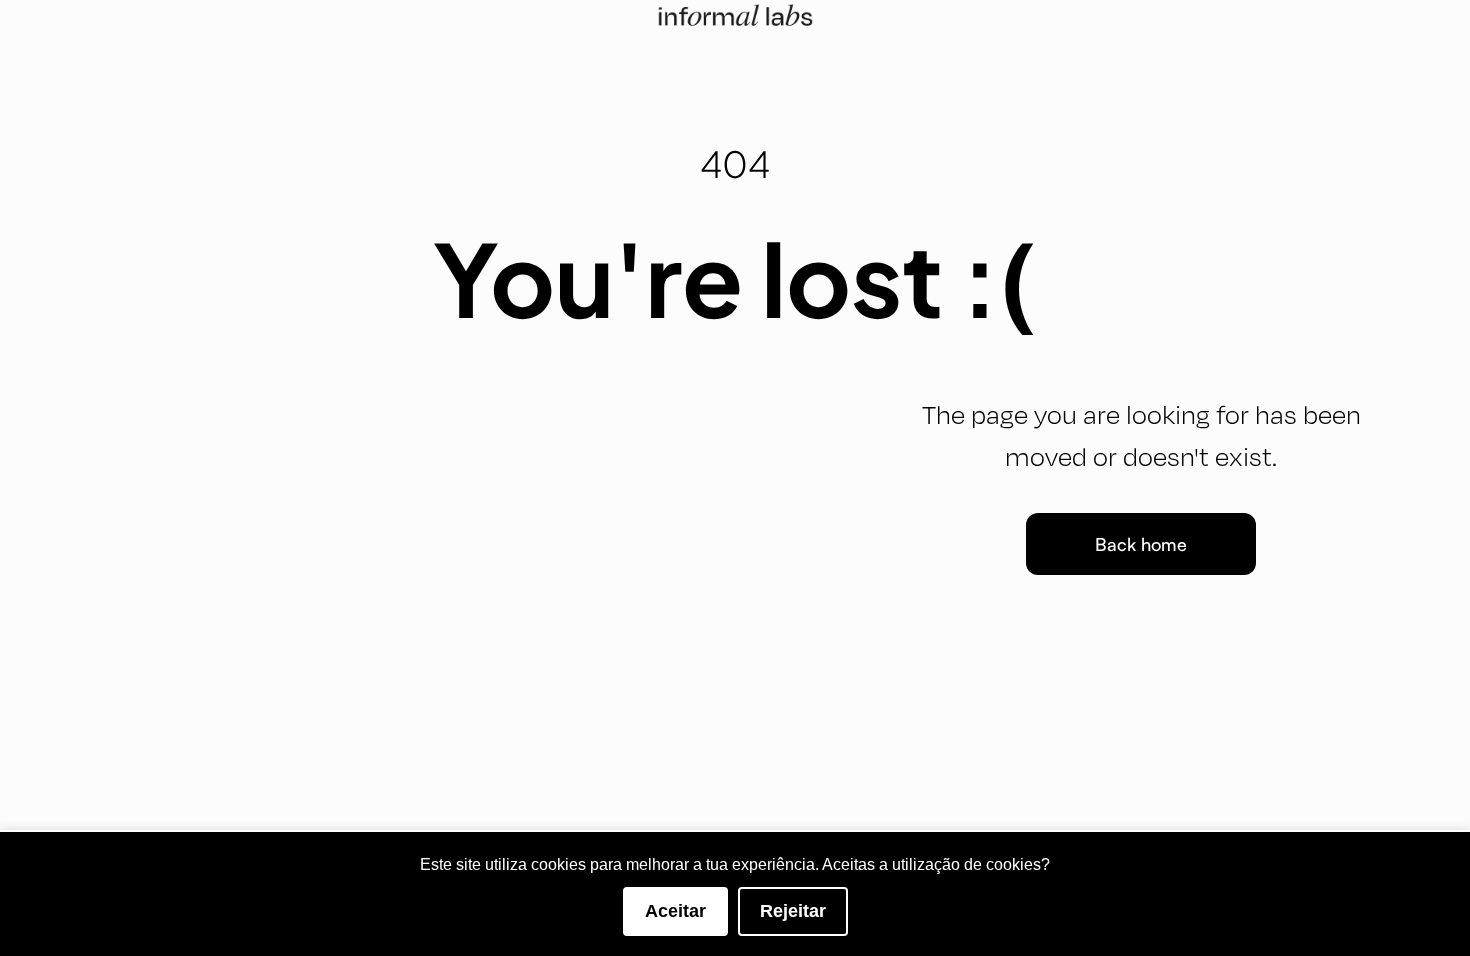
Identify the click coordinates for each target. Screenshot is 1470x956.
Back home (1141, 544)
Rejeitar (793, 911)
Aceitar (675, 911)
